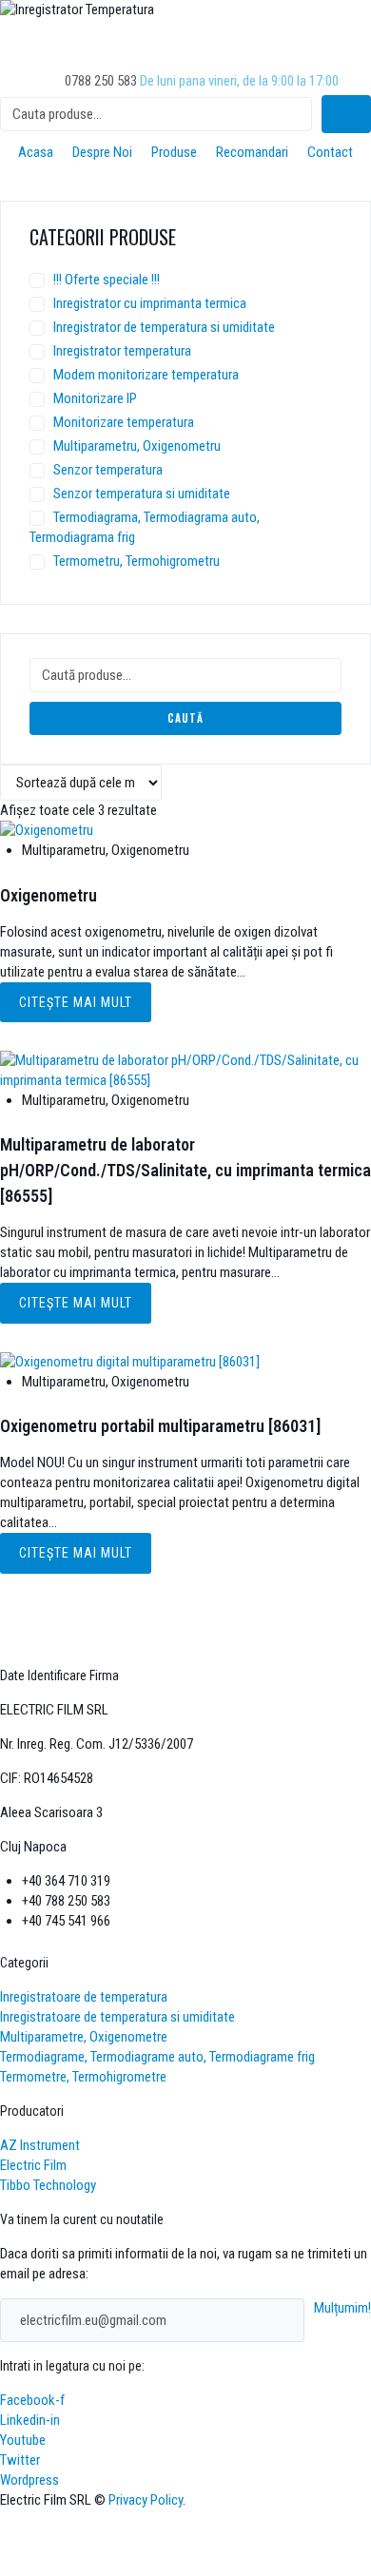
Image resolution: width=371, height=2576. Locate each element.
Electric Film (33, 2165)
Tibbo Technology (48, 2185)
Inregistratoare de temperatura (84, 1997)
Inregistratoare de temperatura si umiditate (117, 2017)
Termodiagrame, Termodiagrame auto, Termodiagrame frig (157, 2057)
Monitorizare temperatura (124, 422)
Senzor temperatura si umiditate (142, 494)
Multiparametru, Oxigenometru (137, 446)
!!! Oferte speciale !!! (107, 280)
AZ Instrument (40, 2145)
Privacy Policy (146, 2500)
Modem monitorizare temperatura (146, 375)
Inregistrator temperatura (122, 351)
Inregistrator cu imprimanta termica (150, 303)
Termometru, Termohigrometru (137, 561)
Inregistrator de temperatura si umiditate (164, 327)
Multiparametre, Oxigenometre (84, 2037)
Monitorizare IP (95, 398)
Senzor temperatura (108, 470)
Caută (185, 718)
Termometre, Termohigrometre (83, 2077)
